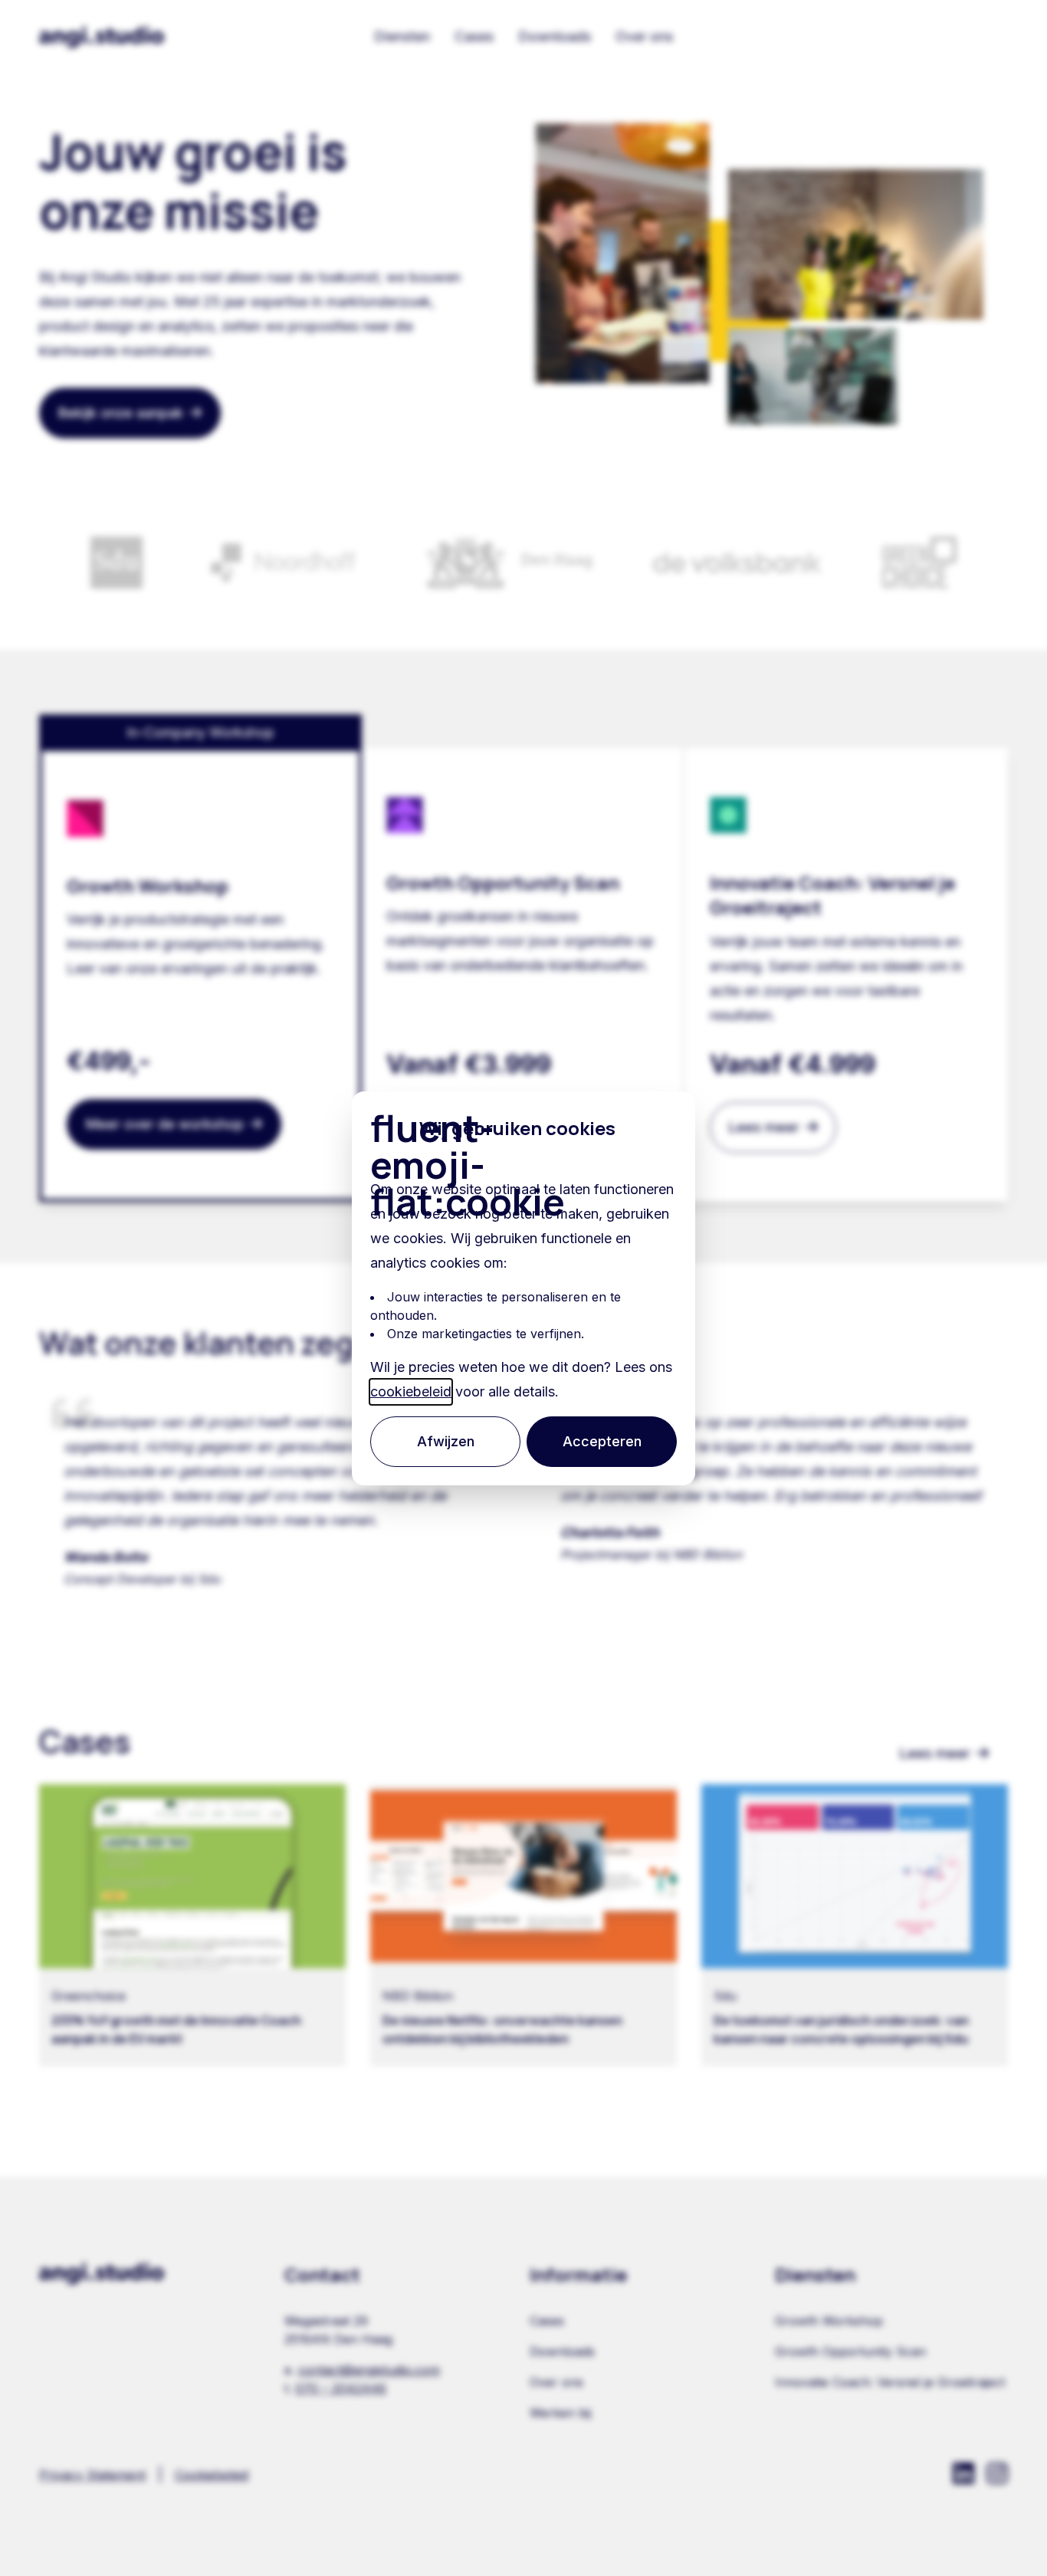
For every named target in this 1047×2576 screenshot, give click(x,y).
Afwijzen (446, 1441)
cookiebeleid (411, 1391)
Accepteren (602, 1441)
